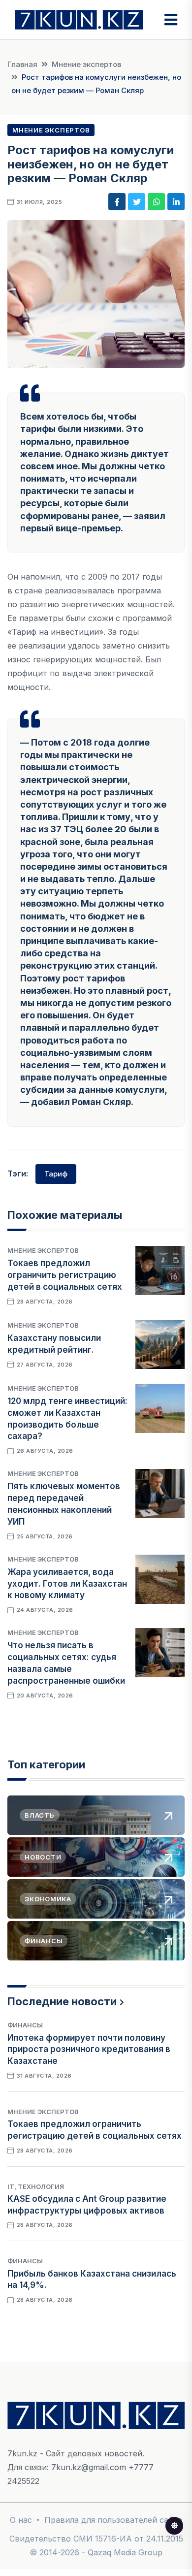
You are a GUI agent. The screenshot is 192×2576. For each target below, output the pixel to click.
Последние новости (62, 2001)
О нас (21, 2520)
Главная (22, 64)
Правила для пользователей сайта (113, 2520)
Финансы (25, 2025)
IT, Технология (36, 2186)
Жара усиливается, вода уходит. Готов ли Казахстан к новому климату (67, 1584)
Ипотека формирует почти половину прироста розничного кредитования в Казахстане (89, 2050)
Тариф (56, 1174)
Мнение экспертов (86, 64)
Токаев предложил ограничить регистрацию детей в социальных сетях (65, 1275)
